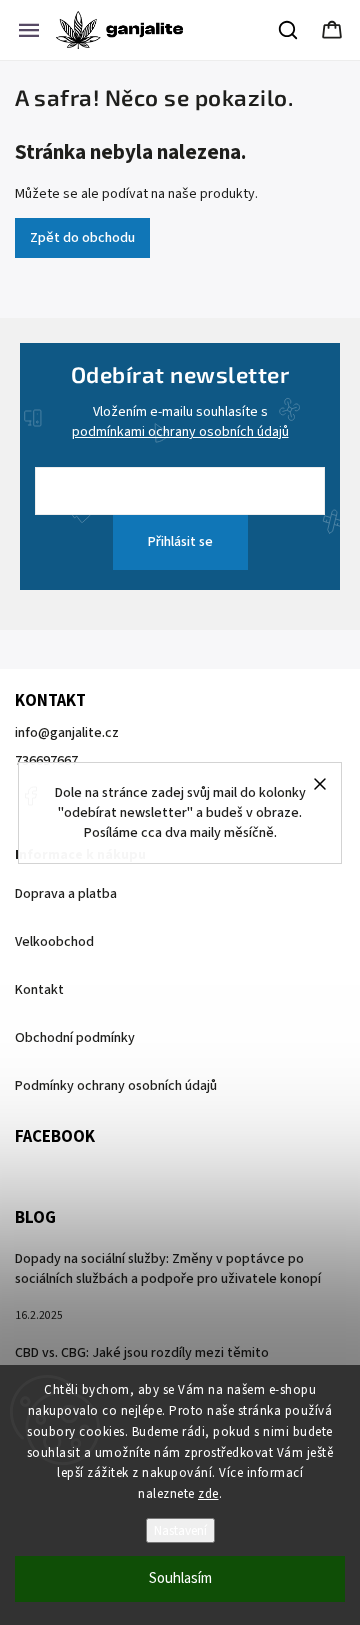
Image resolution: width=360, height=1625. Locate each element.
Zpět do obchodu (82, 238)
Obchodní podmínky (75, 1038)
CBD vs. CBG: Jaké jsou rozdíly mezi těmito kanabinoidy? (142, 1363)
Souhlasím (180, 1578)
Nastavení (180, 1530)
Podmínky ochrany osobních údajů (116, 1086)
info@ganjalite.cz (67, 733)
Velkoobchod (54, 942)
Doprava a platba (66, 894)
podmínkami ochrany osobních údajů (180, 432)
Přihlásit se (180, 542)
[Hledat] (289, 30)
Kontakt (39, 990)
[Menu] (29, 30)
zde (208, 1494)
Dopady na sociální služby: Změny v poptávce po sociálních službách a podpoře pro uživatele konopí (168, 1269)
